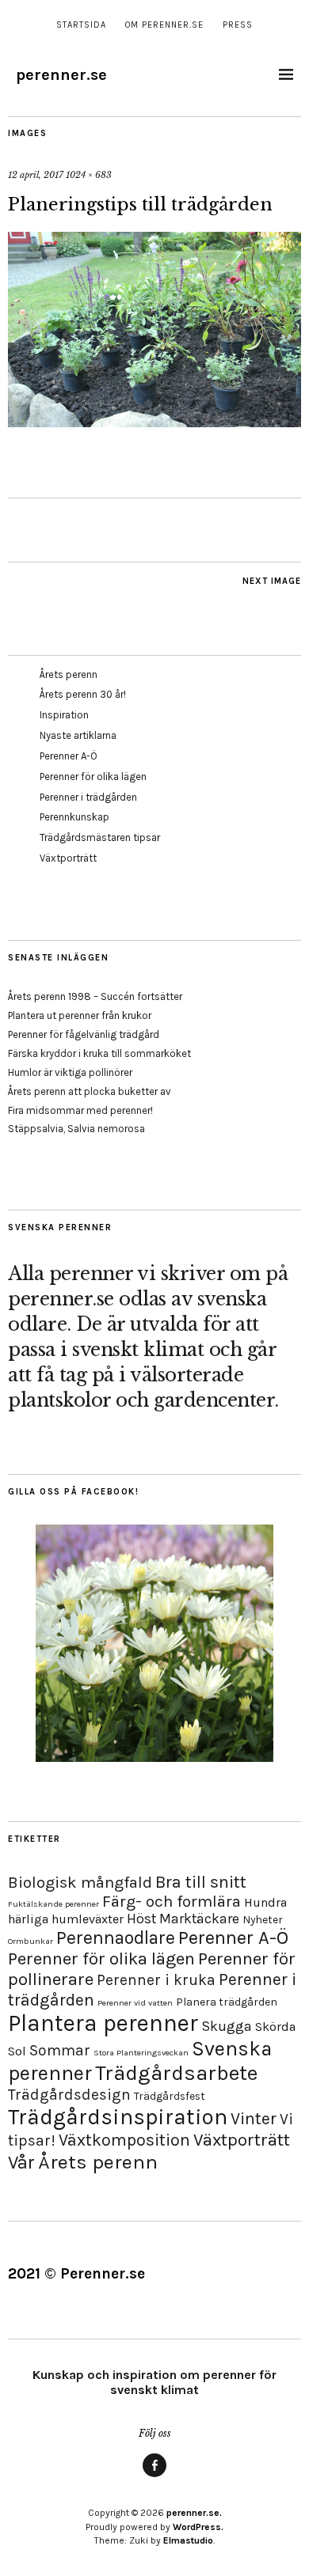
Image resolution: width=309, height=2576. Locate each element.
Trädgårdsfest (170, 2096)
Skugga (227, 2026)
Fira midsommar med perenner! (80, 1110)
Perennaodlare (116, 1938)
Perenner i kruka (156, 1980)
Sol (17, 2051)
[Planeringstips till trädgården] (154, 422)
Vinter (254, 2118)
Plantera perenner (103, 2023)
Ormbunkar (31, 1941)
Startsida (81, 25)
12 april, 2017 (36, 175)
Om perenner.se (164, 25)
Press (238, 25)
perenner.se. (194, 2513)
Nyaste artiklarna (78, 735)
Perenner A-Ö (69, 756)
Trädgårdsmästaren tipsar (100, 837)
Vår (21, 2162)
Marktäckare (199, 1919)
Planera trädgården (227, 2002)
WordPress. (198, 2527)
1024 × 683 (89, 175)
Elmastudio (188, 2540)
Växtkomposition (124, 2140)
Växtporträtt (68, 858)
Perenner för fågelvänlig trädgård (84, 1034)
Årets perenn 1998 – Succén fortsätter (95, 996)
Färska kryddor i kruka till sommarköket (99, 1053)
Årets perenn (69, 674)
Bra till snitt (201, 1882)
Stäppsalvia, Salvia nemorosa (76, 1129)
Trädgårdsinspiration (118, 2117)
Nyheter (263, 1920)
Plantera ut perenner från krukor (80, 1015)
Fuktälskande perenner (53, 1904)
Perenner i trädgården (88, 797)
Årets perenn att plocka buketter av (90, 1091)
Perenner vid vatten (135, 2003)
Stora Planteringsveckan (141, 2053)
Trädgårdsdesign (69, 2095)
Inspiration (64, 715)
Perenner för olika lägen (93, 777)
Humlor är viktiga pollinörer (70, 1072)
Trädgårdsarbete (176, 2073)
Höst (141, 1919)
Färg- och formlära (172, 1901)
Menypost (154, 2476)
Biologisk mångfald (80, 1882)
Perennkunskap (74, 817)
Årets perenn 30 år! (83, 694)
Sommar (60, 2050)
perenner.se (61, 75)
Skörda (275, 2027)
